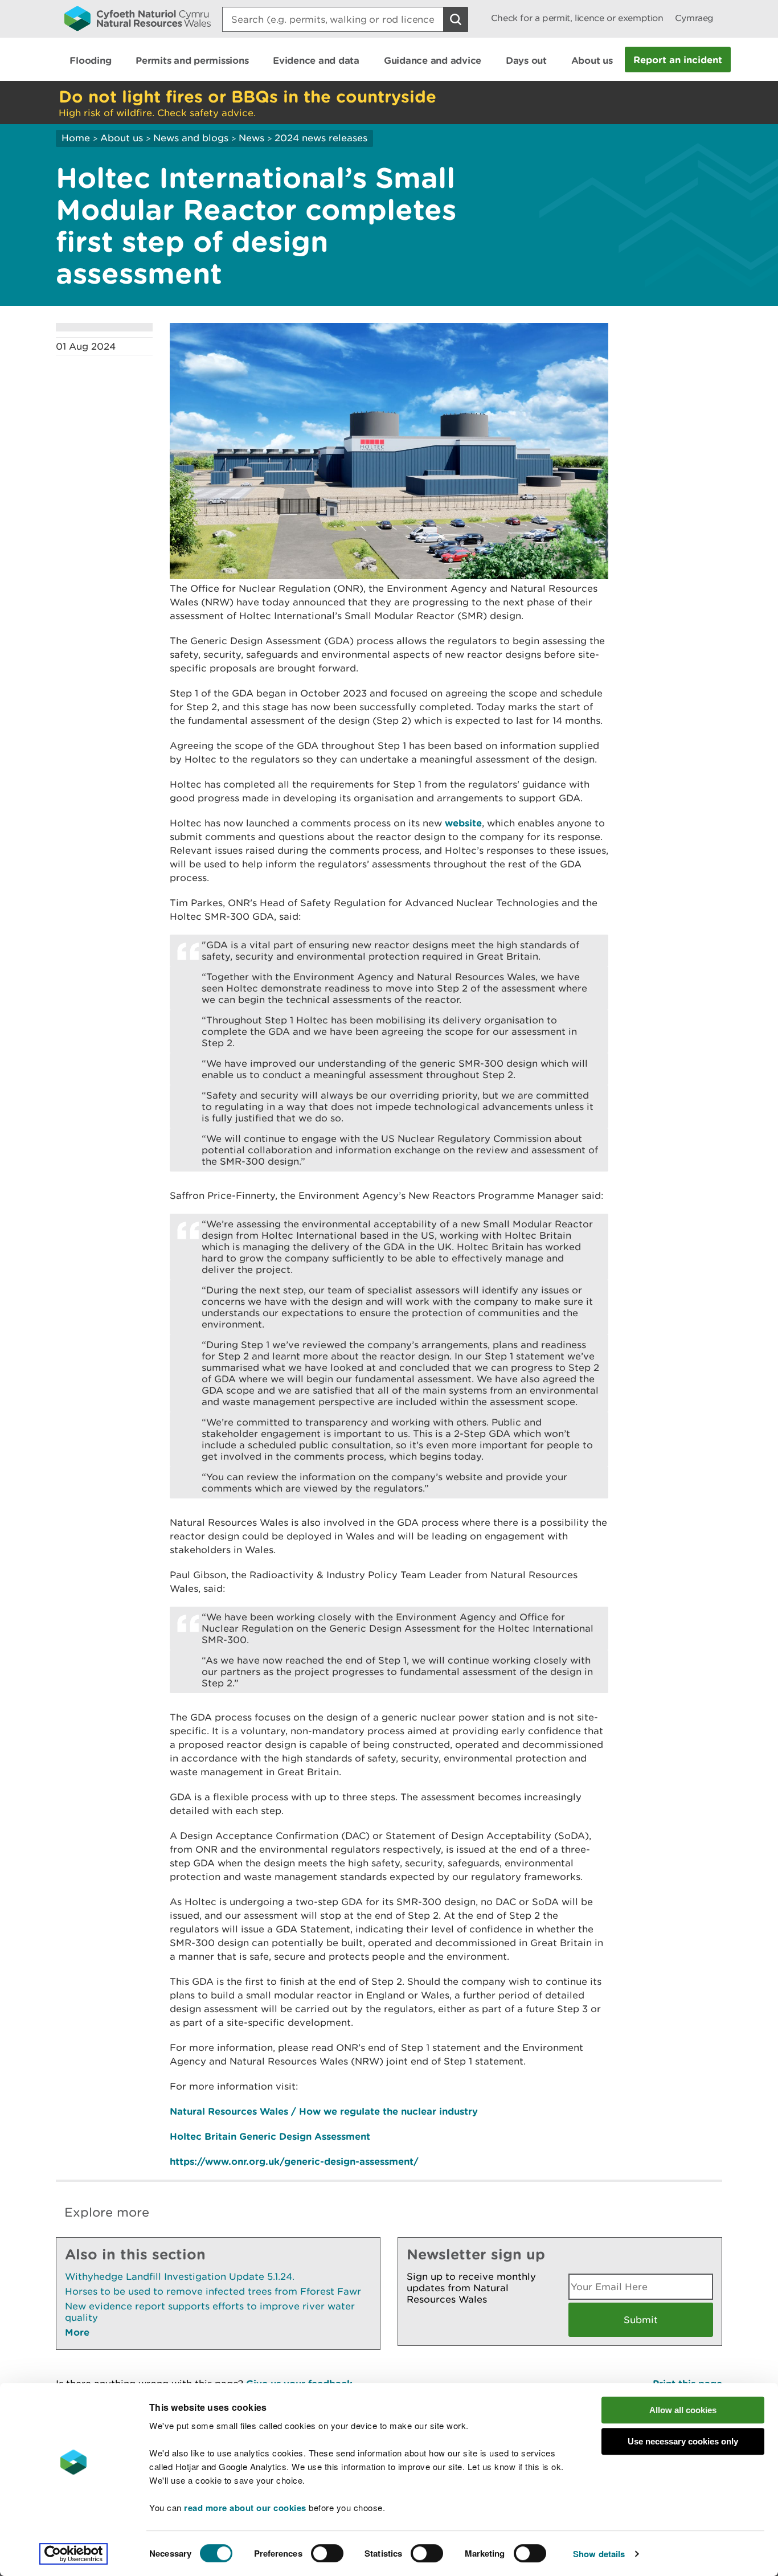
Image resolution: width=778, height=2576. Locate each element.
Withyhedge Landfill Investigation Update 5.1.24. (180, 2276)
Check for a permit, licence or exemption (577, 18)
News (251, 138)
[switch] (327, 2553)
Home (76, 138)
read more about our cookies (245, 2508)
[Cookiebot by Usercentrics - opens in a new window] (73, 2554)
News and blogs (191, 138)
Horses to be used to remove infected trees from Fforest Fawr (213, 2291)
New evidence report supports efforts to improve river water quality (210, 2312)
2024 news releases (321, 138)
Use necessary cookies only (683, 2441)
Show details (599, 2554)
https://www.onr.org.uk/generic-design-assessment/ (294, 2161)
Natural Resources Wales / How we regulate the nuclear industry (324, 2111)
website (463, 823)
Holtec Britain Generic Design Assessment (270, 2136)
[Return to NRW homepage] (138, 18)
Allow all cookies (683, 2410)
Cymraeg (694, 18)
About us (122, 138)
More (77, 2332)
